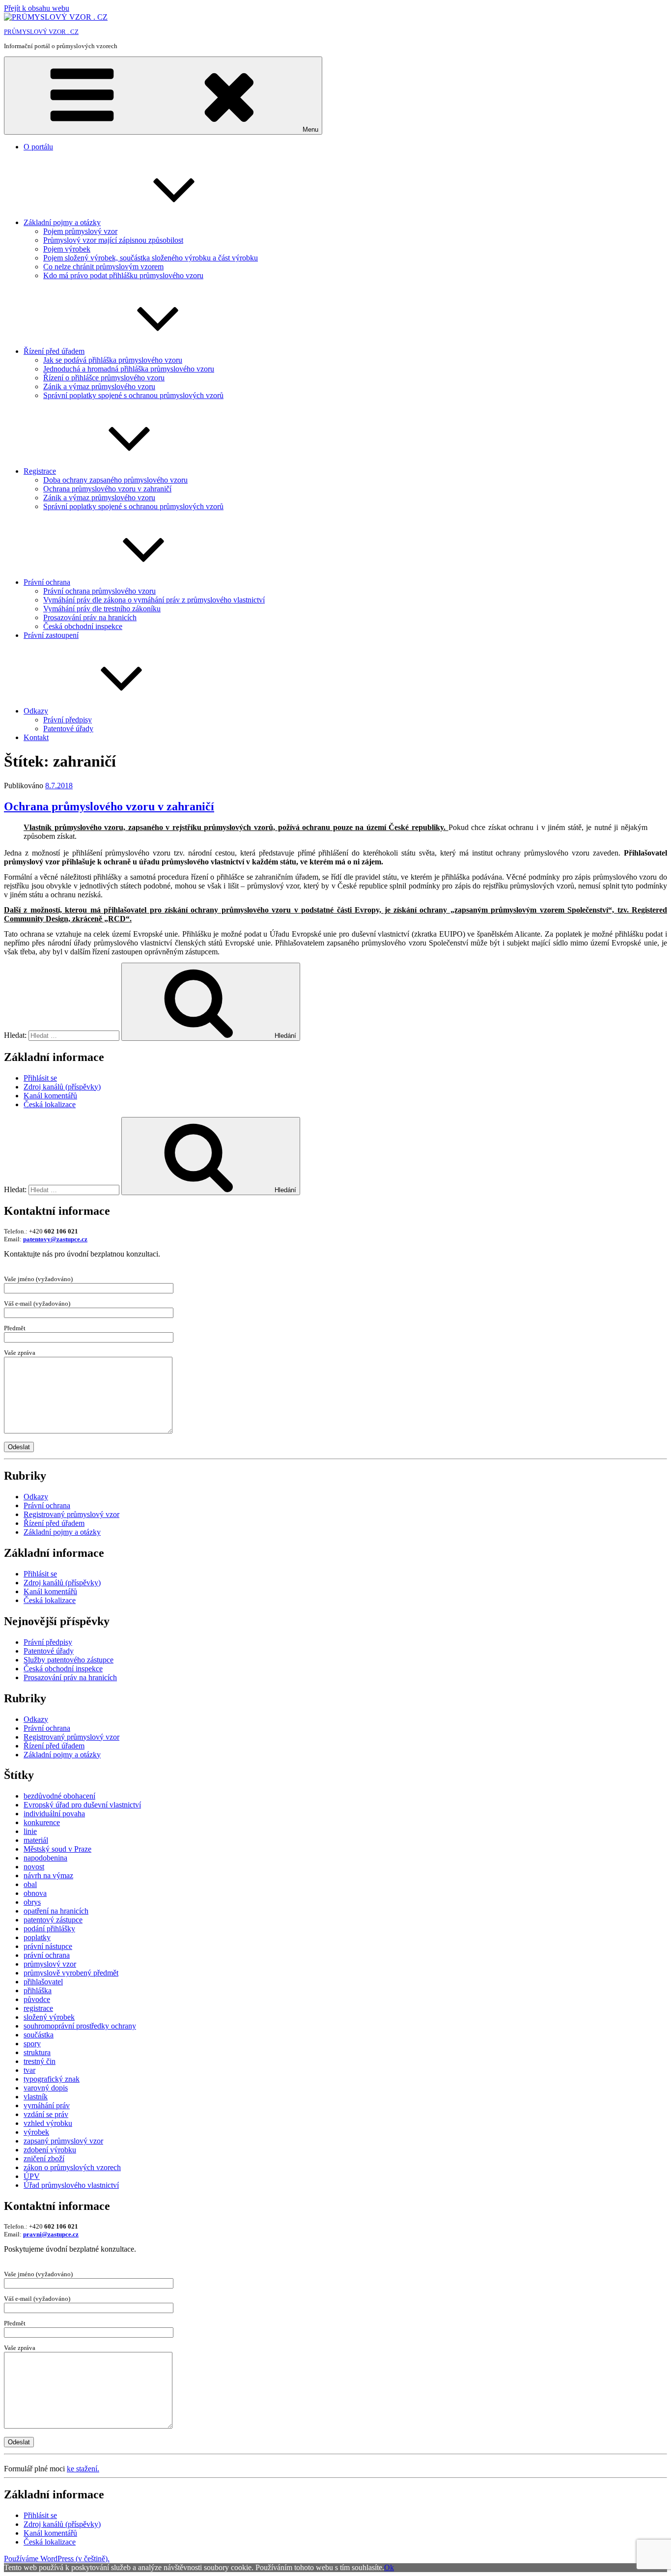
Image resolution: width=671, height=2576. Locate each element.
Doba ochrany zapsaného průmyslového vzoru (115, 480)
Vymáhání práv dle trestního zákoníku (102, 609)
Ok (389, 2567)
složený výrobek (49, 2017)
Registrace (40, 471)
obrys (32, 1902)
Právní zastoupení (51, 635)
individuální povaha (54, 1814)
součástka (39, 2035)
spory (32, 2044)
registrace (38, 2008)
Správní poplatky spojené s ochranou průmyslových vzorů (133, 395)
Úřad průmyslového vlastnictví (71, 2185)
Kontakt (36, 737)
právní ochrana (47, 1955)
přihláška (38, 1990)
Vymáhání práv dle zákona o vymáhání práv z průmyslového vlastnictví (154, 600)
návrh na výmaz (48, 1875)
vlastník (36, 2097)
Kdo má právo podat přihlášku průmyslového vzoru (123, 275)
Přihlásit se (40, 1078)
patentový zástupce (53, 1920)
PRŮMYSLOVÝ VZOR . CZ (41, 32)
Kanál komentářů (50, 1096)
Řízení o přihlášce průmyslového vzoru (104, 378)
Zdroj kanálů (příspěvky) (62, 1087)
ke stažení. (83, 2469)
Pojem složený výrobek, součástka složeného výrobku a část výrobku (151, 258)
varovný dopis (46, 2088)
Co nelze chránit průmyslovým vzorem (103, 267)
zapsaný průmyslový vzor (63, 2141)
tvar (29, 2070)
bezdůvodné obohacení (59, 1796)
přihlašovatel (43, 1982)
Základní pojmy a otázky (62, 222)
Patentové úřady (68, 729)
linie (30, 1831)
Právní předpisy (68, 720)
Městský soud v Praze (57, 1849)
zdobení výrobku (50, 2150)
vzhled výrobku (48, 2123)
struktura (37, 2052)
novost (34, 1867)
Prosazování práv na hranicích (90, 617)
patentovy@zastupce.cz (55, 1239)
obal (30, 1884)
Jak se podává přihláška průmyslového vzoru (113, 360)
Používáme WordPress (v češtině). (57, 2559)
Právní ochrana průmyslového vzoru (99, 591)
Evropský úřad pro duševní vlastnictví (82, 1805)
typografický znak (52, 2079)
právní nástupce (48, 1946)
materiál (36, 1840)
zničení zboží (44, 2159)
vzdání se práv (46, 2114)
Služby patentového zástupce (69, 1660)
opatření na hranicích (56, 1911)
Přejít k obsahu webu (37, 8)
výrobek (36, 2132)
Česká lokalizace (50, 1104)
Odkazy (36, 711)
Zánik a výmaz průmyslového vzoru (99, 386)
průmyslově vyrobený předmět (71, 1973)
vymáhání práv (47, 2105)
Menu (310, 129)
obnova (35, 1893)
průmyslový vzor (50, 1964)
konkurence (42, 1822)
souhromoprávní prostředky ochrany (80, 2026)
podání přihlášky (49, 1929)
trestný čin (40, 2061)
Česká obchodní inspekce (83, 626)
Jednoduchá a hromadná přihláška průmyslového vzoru (129, 369)
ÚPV (32, 2176)
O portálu (38, 147)
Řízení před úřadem (54, 351)
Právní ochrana (47, 582)
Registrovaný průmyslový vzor (71, 1514)
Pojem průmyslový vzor (80, 231)
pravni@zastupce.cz (51, 2234)
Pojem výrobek (67, 249)
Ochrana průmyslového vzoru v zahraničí (107, 489)
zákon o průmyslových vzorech (72, 2167)
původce (37, 1999)
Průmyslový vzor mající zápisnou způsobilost (113, 240)
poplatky (37, 1937)
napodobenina (45, 1858)
